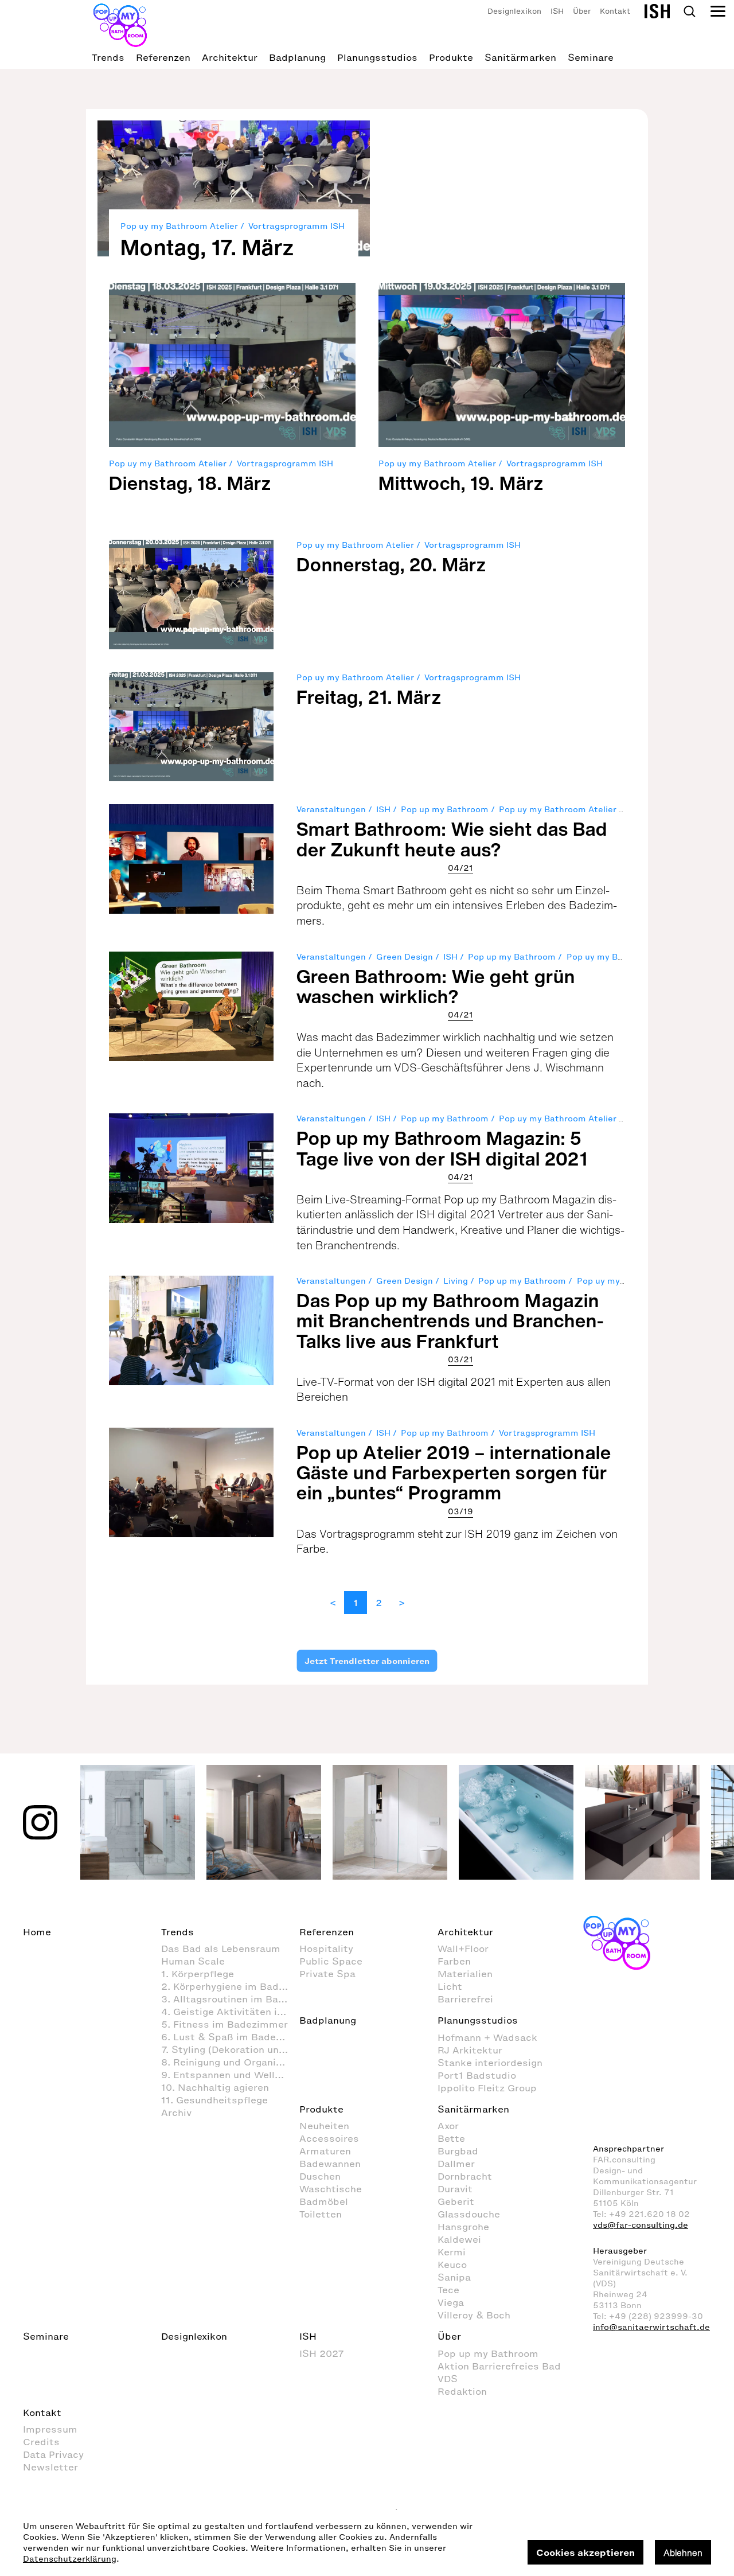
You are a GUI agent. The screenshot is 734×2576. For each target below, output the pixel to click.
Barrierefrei (465, 1999)
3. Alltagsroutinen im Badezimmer (230, 1999)
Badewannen (330, 2164)
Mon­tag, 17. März (207, 247)
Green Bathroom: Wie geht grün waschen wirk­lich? (436, 986)
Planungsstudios (377, 57)
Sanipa (454, 2277)
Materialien (465, 1974)
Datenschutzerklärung (70, 2559)
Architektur (230, 57)
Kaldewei (459, 2239)
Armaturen (325, 2151)
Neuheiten (324, 2126)
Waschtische (331, 2189)
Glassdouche (469, 2214)
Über (582, 11)
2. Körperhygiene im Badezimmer (230, 1986)
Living (456, 1281)
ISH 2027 (322, 2353)
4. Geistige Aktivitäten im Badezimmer (230, 2012)
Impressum (50, 2429)
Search (689, 11)
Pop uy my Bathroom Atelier (179, 226)
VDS (448, 2379)
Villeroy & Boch (474, 2315)
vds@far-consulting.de (641, 2225)
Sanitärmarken (520, 57)
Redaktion (462, 2391)
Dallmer (456, 2164)
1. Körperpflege (198, 1974)
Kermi (452, 2252)
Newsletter (50, 2467)
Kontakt (615, 11)
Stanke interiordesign (490, 2063)
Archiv (176, 2113)
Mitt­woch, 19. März (461, 483)
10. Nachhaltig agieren (215, 2087)
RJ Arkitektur (470, 2050)
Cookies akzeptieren (585, 2552)
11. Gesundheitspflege (214, 2100)
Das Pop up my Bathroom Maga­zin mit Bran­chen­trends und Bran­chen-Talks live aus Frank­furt (451, 1320)
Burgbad (458, 2151)
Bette (451, 2138)
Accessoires (329, 2138)
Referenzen (163, 57)
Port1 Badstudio (477, 2075)
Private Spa (327, 1974)
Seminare (591, 57)
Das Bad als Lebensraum (221, 1948)
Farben (454, 1961)
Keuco (452, 2265)
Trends (108, 57)
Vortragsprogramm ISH (296, 226)
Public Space (331, 1961)
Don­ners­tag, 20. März (391, 564)
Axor (448, 2126)
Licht (450, 1986)
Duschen (320, 2176)
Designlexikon (514, 11)
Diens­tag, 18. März (190, 483)
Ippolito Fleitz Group (487, 2088)
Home (37, 1932)
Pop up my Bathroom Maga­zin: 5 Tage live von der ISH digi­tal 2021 (442, 1148)
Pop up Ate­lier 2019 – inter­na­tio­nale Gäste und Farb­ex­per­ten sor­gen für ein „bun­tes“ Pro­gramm (454, 1472)
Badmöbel (324, 2201)
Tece (448, 2290)
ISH (557, 11)
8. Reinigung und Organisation (230, 2062)
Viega (451, 2302)
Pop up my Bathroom (445, 810)
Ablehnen (683, 2552)
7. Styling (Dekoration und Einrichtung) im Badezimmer (230, 2049)
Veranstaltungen (331, 810)
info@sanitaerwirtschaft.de (651, 2327)
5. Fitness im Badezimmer (225, 2024)
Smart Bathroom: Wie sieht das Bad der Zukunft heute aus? (452, 839)
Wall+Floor (463, 1948)
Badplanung (297, 57)
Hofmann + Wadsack (487, 2037)
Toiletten (321, 2214)
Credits (41, 2442)
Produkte (451, 57)
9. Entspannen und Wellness (229, 2075)
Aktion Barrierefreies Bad (499, 2366)
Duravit (455, 2189)
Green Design (405, 957)
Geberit (456, 2201)
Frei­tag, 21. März (369, 697)
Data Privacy (53, 2454)
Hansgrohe (463, 2227)
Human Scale (193, 1961)
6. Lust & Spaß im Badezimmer (230, 2037)
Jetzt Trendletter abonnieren (367, 1661)
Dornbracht (465, 2176)
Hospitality (326, 1948)
